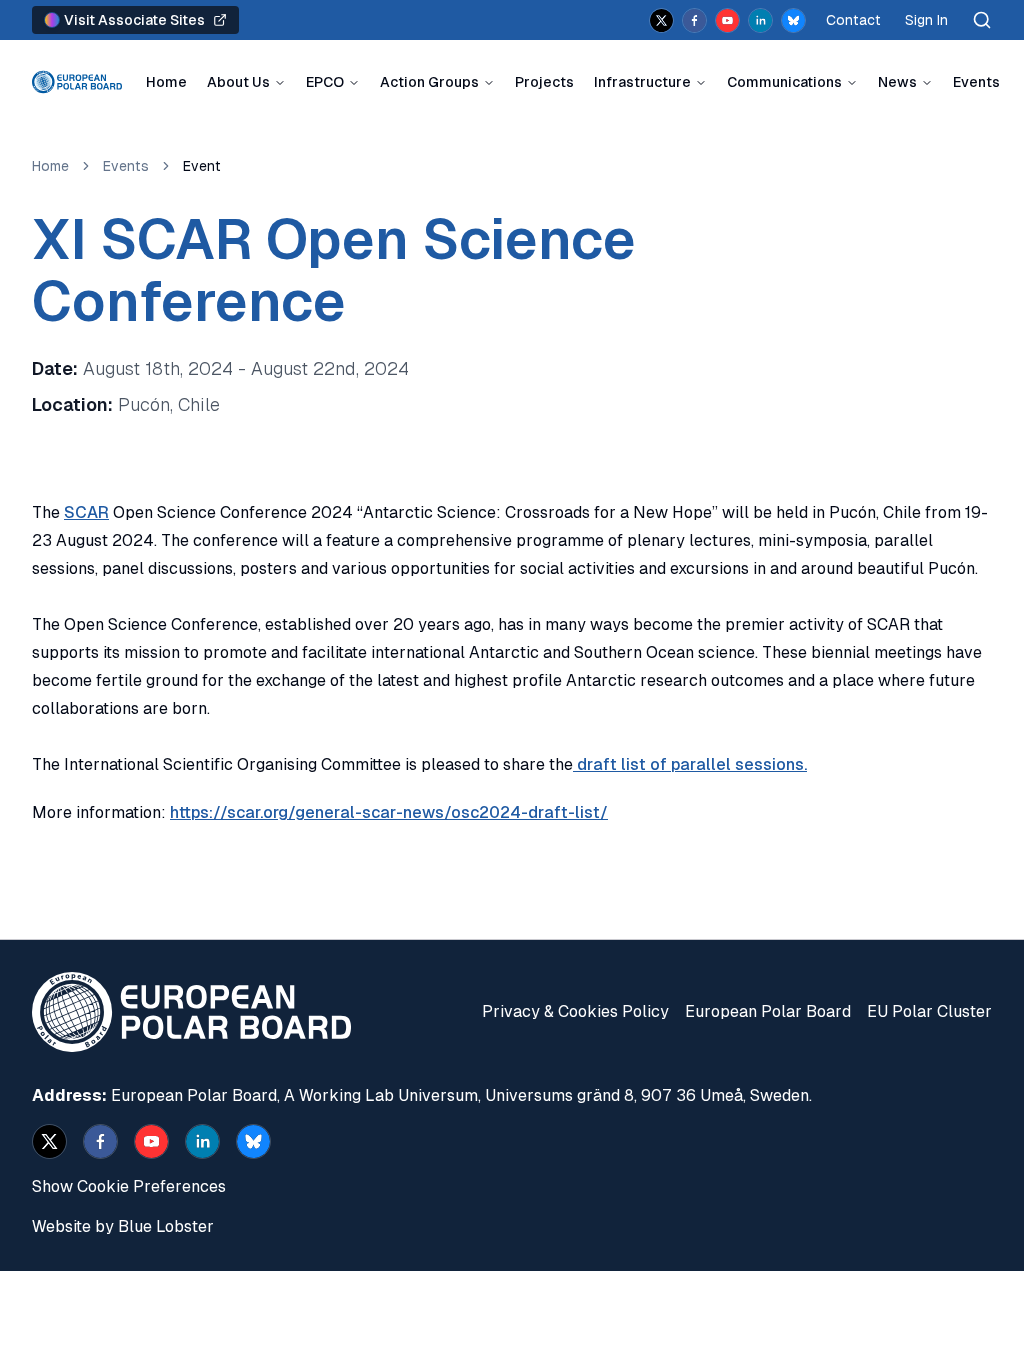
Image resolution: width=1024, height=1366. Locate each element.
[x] (661, 20)
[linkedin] (760, 20)
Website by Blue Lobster (123, 1226)
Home (166, 82)
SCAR (86, 512)
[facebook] (694, 20)
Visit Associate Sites (134, 20)
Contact (853, 20)
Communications (784, 82)
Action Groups (429, 82)
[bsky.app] (793, 20)
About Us (238, 82)
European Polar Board (768, 1011)
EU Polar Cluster (929, 1011)
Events (976, 82)
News (897, 82)
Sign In (926, 20)
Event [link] (202, 166)
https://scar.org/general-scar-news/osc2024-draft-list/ (389, 812)
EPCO (325, 82)
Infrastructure (642, 82)
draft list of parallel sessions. (690, 764)
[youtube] (727, 20)
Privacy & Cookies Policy (575, 1011)
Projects (544, 82)
